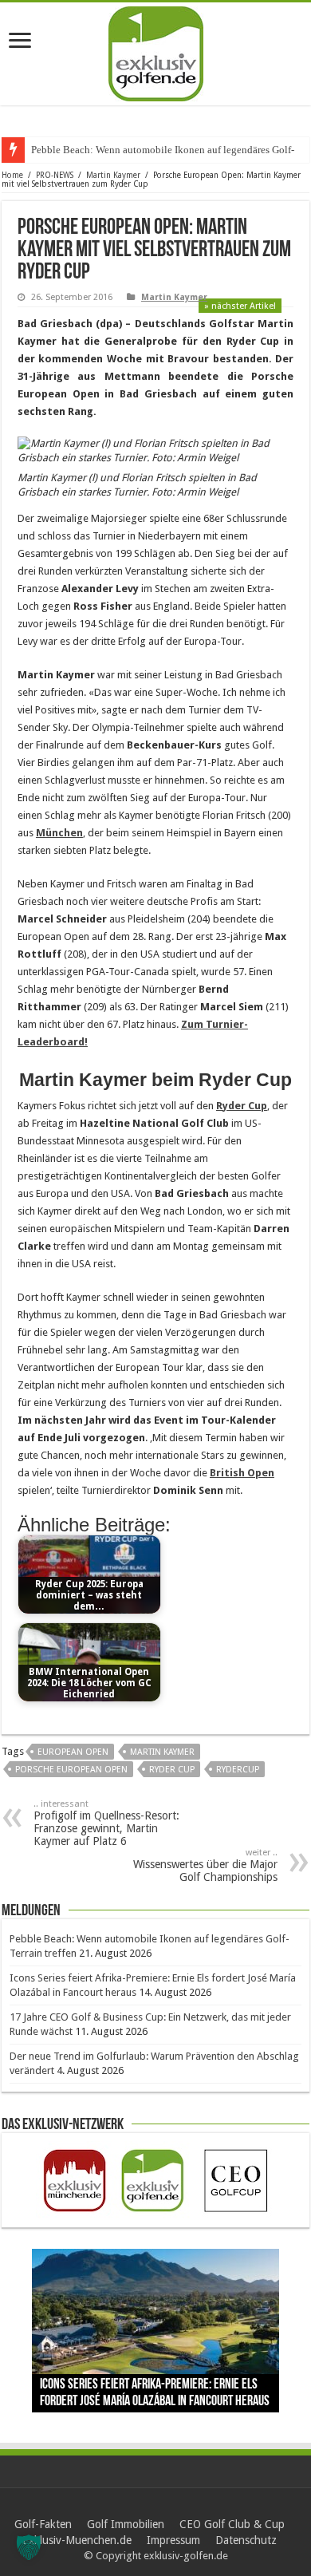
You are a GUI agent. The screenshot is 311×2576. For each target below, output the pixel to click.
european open (73, 1752)
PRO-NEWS (55, 175)
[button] (29, 2547)
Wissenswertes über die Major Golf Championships (205, 1865)
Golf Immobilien (126, 2524)
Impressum (173, 2540)
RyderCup (238, 1770)
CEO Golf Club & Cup (232, 2524)
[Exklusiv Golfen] (156, 51)
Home (12, 175)
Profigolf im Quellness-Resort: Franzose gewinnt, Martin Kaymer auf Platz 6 (106, 1823)
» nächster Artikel (240, 306)
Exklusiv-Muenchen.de (77, 2540)
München (59, 833)
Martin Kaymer (113, 175)
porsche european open (71, 1770)
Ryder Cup (242, 1106)
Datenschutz (246, 2540)
